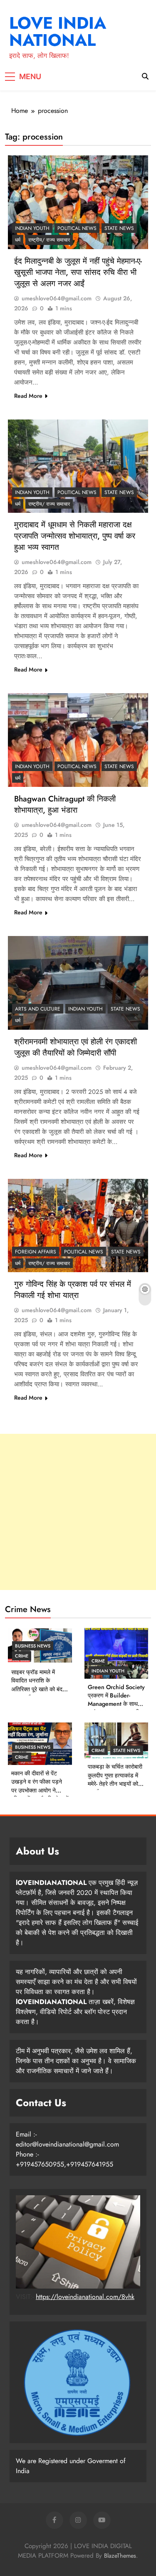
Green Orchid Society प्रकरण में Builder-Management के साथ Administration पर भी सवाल (116, 1704)
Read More (28, 396)
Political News (77, 228)
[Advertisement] (78, 1512)
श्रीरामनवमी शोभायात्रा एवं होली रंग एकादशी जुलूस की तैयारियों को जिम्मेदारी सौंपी (76, 1047)
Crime (22, 1656)
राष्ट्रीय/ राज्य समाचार (49, 240)
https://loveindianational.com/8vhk (85, 2297)
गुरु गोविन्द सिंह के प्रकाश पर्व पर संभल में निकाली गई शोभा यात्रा (73, 1290)
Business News (33, 1646)
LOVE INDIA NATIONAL (58, 31)
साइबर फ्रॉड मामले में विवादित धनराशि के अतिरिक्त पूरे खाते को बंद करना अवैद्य (37, 1685)
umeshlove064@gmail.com (57, 298)
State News (119, 228)
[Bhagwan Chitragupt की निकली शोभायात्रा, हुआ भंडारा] (78, 740)
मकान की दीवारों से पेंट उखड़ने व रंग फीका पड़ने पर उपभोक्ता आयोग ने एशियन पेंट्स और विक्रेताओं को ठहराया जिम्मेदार (40, 1790)
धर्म (18, 240)
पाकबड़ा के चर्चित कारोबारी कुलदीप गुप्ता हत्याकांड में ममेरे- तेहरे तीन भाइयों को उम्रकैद (115, 1779)
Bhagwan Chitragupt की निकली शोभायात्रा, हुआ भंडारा (65, 804)
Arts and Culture (38, 1009)
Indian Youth (32, 228)
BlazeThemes (120, 2556)
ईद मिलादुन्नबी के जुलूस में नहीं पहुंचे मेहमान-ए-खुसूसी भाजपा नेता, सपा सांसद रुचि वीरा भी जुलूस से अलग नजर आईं (78, 272)
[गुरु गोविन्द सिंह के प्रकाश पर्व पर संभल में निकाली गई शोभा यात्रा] (78, 1226)
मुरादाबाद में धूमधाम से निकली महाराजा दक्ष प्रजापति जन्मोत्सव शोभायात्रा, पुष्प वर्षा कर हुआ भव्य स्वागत (75, 536)
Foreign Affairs (36, 1252)
